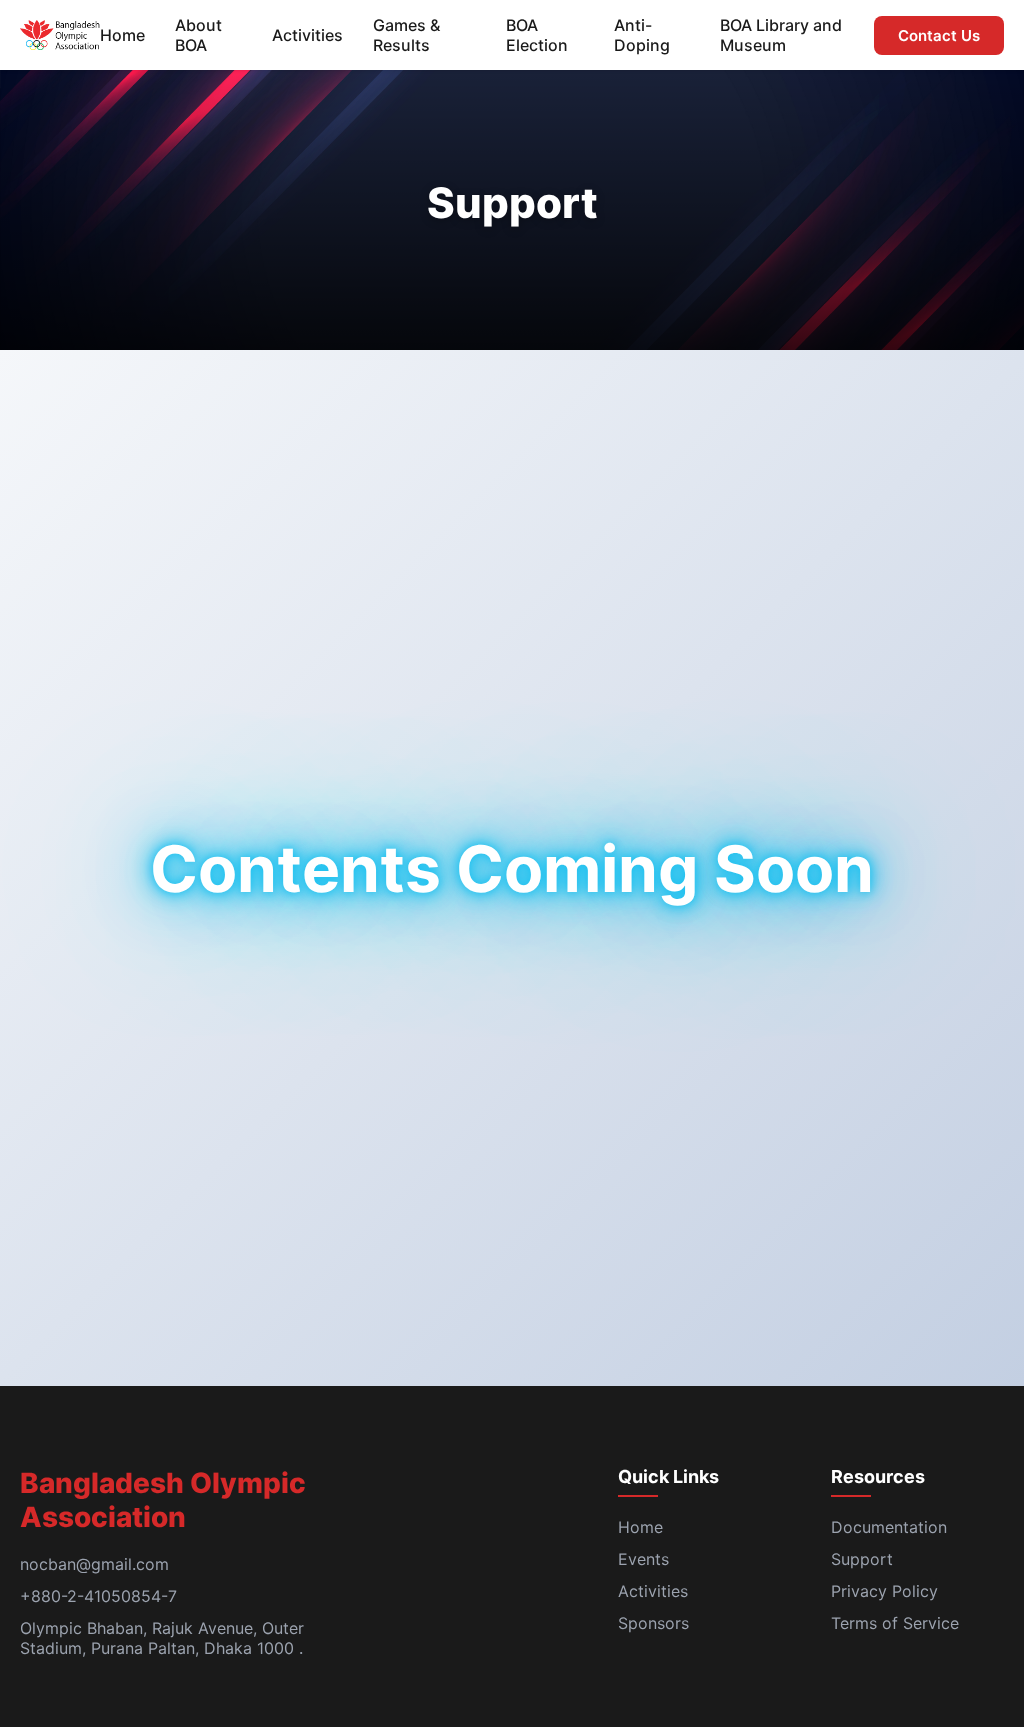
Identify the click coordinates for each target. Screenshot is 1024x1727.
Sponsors (653, 1623)
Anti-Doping (642, 35)
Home (122, 35)
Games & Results (406, 35)
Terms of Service (895, 1623)
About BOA (198, 35)
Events (643, 1559)
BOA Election (537, 35)
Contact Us (939, 35)
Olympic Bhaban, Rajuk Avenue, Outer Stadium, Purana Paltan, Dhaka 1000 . (162, 1638)
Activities (307, 35)
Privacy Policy (884, 1591)
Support (862, 1559)
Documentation (889, 1527)
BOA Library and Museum (781, 35)
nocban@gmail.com (94, 1564)
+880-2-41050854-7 (98, 1596)
